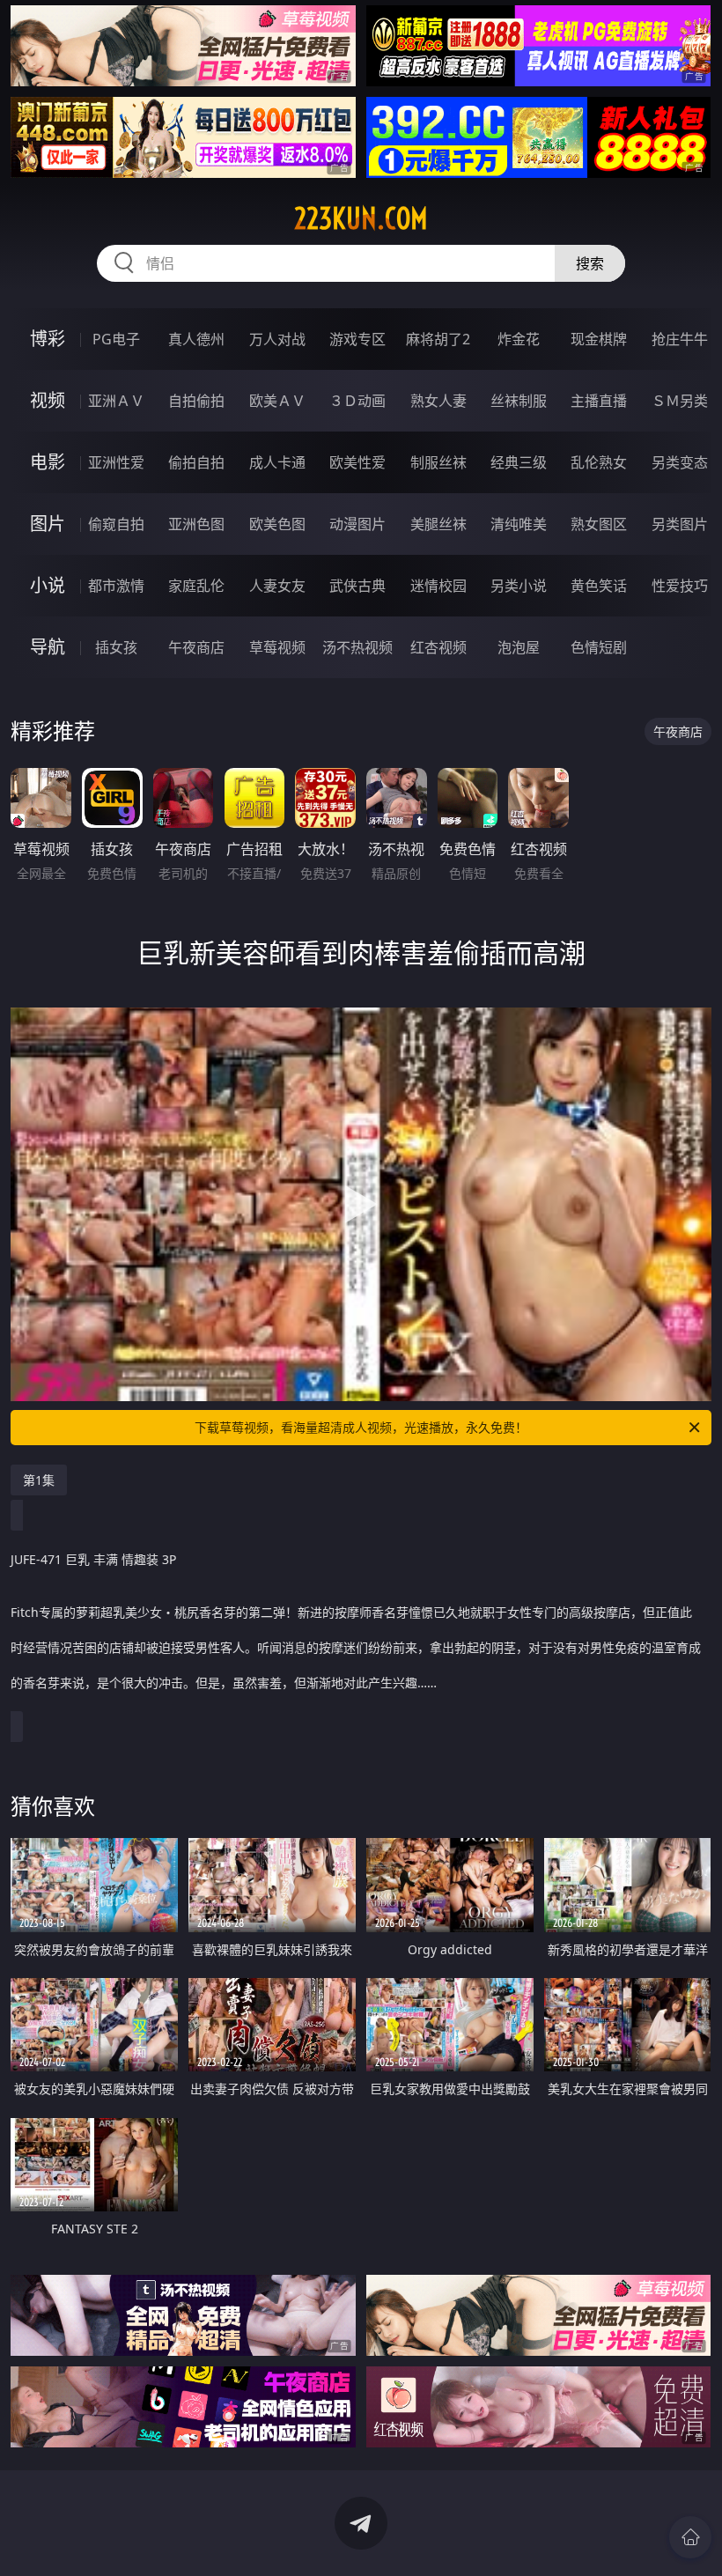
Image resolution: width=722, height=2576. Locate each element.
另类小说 (519, 586)
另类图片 (680, 524)
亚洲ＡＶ (116, 401)
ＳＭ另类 (680, 401)
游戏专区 (357, 339)
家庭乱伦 (196, 586)
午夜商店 (196, 647)
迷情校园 (438, 586)
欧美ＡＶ (277, 401)
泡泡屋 (519, 647)
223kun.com (361, 218)
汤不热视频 (357, 647)
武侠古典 (357, 586)
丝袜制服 (519, 401)
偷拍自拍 (196, 462)
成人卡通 (277, 462)
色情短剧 (599, 647)
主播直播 (599, 401)
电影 (48, 462)
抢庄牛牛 (680, 339)
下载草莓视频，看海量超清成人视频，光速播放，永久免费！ (361, 1427)
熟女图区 (599, 524)
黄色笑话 (599, 586)
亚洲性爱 (116, 462)
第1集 (39, 1480)
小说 (48, 585)
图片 (48, 524)
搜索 (590, 263)
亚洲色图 (196, 524)
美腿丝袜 (438, 524)
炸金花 (519, 339)
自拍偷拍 (196, 401)
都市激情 (116, 586)
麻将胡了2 (438, 339)
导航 (48, 647)
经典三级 (519, 462)
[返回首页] (690, 2537)
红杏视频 (438, 647)
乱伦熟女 (599, 462)
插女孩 (116, 647)
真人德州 (196, 339)
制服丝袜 (438, 462)
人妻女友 (277, 586)
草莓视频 (277, 647)
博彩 (48, 339)
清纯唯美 (519, 524)
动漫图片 (357, 524)
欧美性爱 (357, 462)
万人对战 (277, 339)
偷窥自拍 (116, 524)
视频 (48, 400)
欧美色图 (277, 524)
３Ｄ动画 (357, 401)
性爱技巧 (680, 586)
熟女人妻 (438, 401)
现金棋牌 (599, 339)
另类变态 (680, 462)
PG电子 (116, 339)
